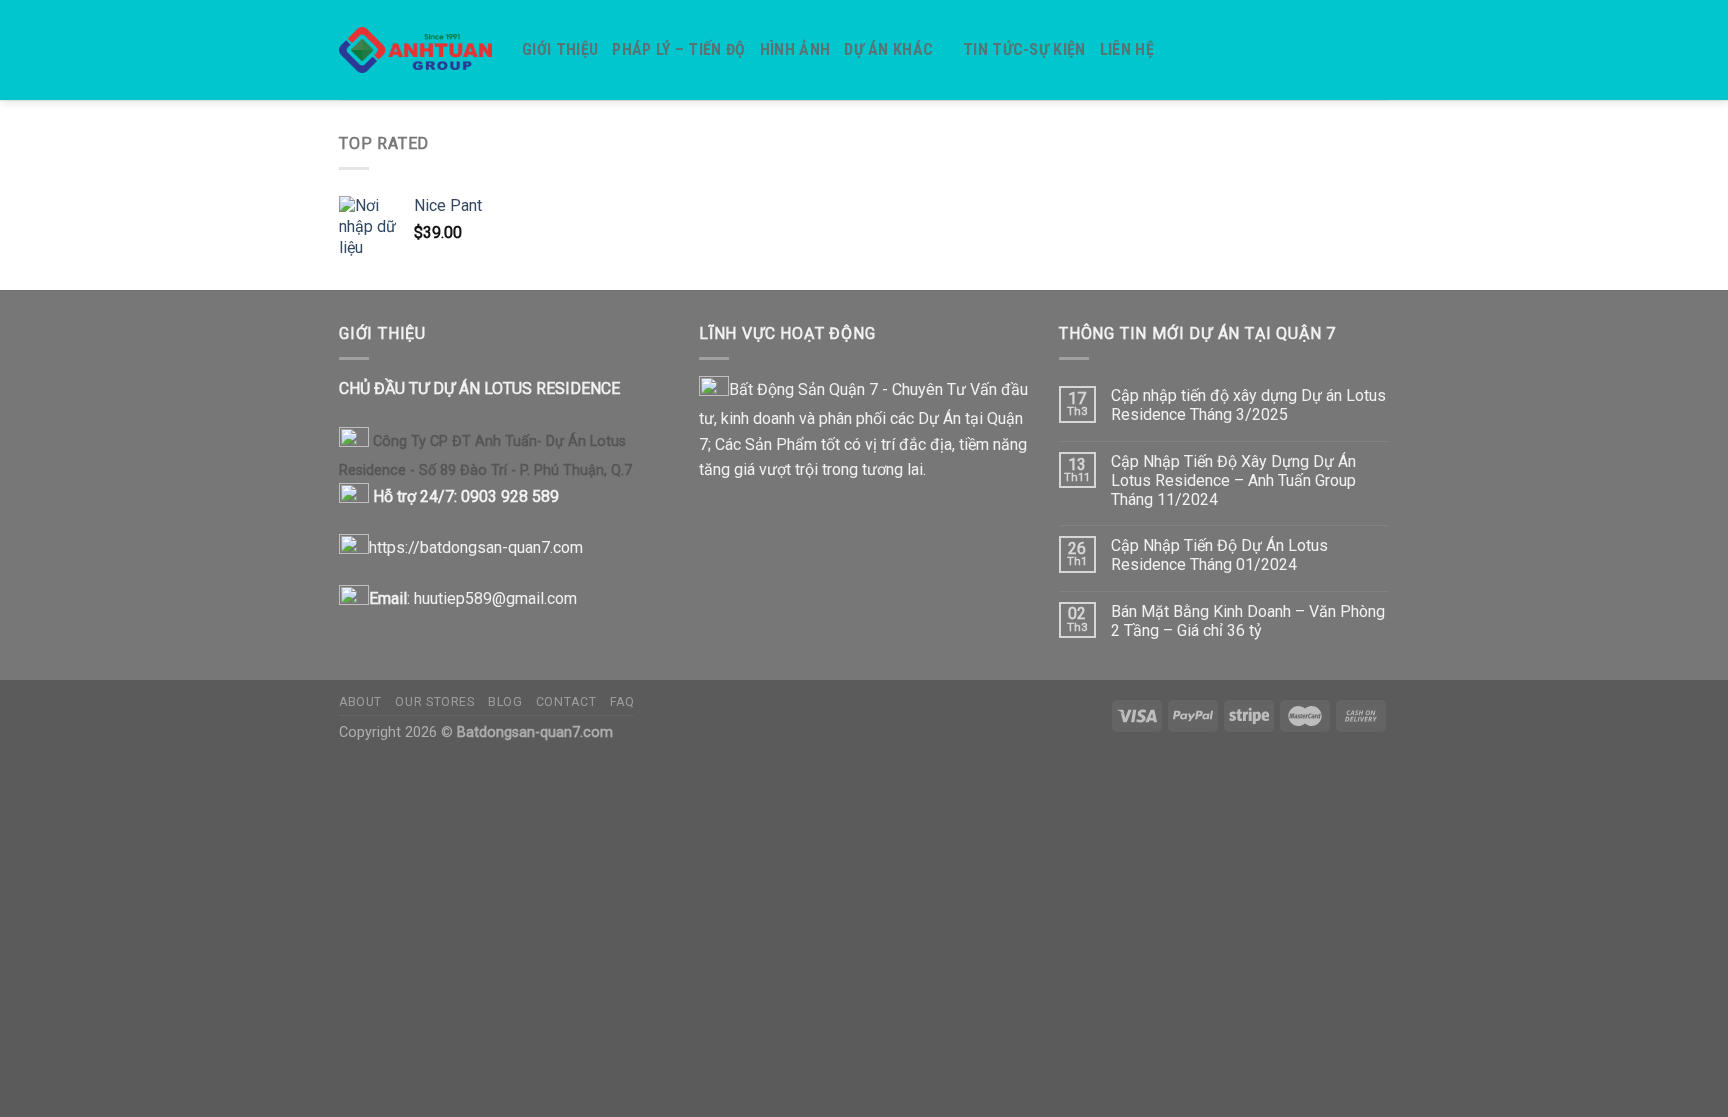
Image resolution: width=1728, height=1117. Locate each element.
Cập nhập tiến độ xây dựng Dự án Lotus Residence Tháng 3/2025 (1248, 405)
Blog (505, 702)
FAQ (622, 702)
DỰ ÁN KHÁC (888, 49)
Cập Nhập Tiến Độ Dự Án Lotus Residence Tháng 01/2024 (1219, 555)
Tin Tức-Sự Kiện (1024, 49)
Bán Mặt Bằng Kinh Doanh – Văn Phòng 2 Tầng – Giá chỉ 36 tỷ (1248, 621)
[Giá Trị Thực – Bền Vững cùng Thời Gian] (415, 50)
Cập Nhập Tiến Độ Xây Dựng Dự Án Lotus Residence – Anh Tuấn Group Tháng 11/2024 (1233, 480)
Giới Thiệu (560, 49)
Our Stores (434, 702)
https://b (399, 547)
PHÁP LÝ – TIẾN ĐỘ (678, 49)
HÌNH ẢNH (795, 49)
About (360, 702)
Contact (566, 702)
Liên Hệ (1127, 49)
